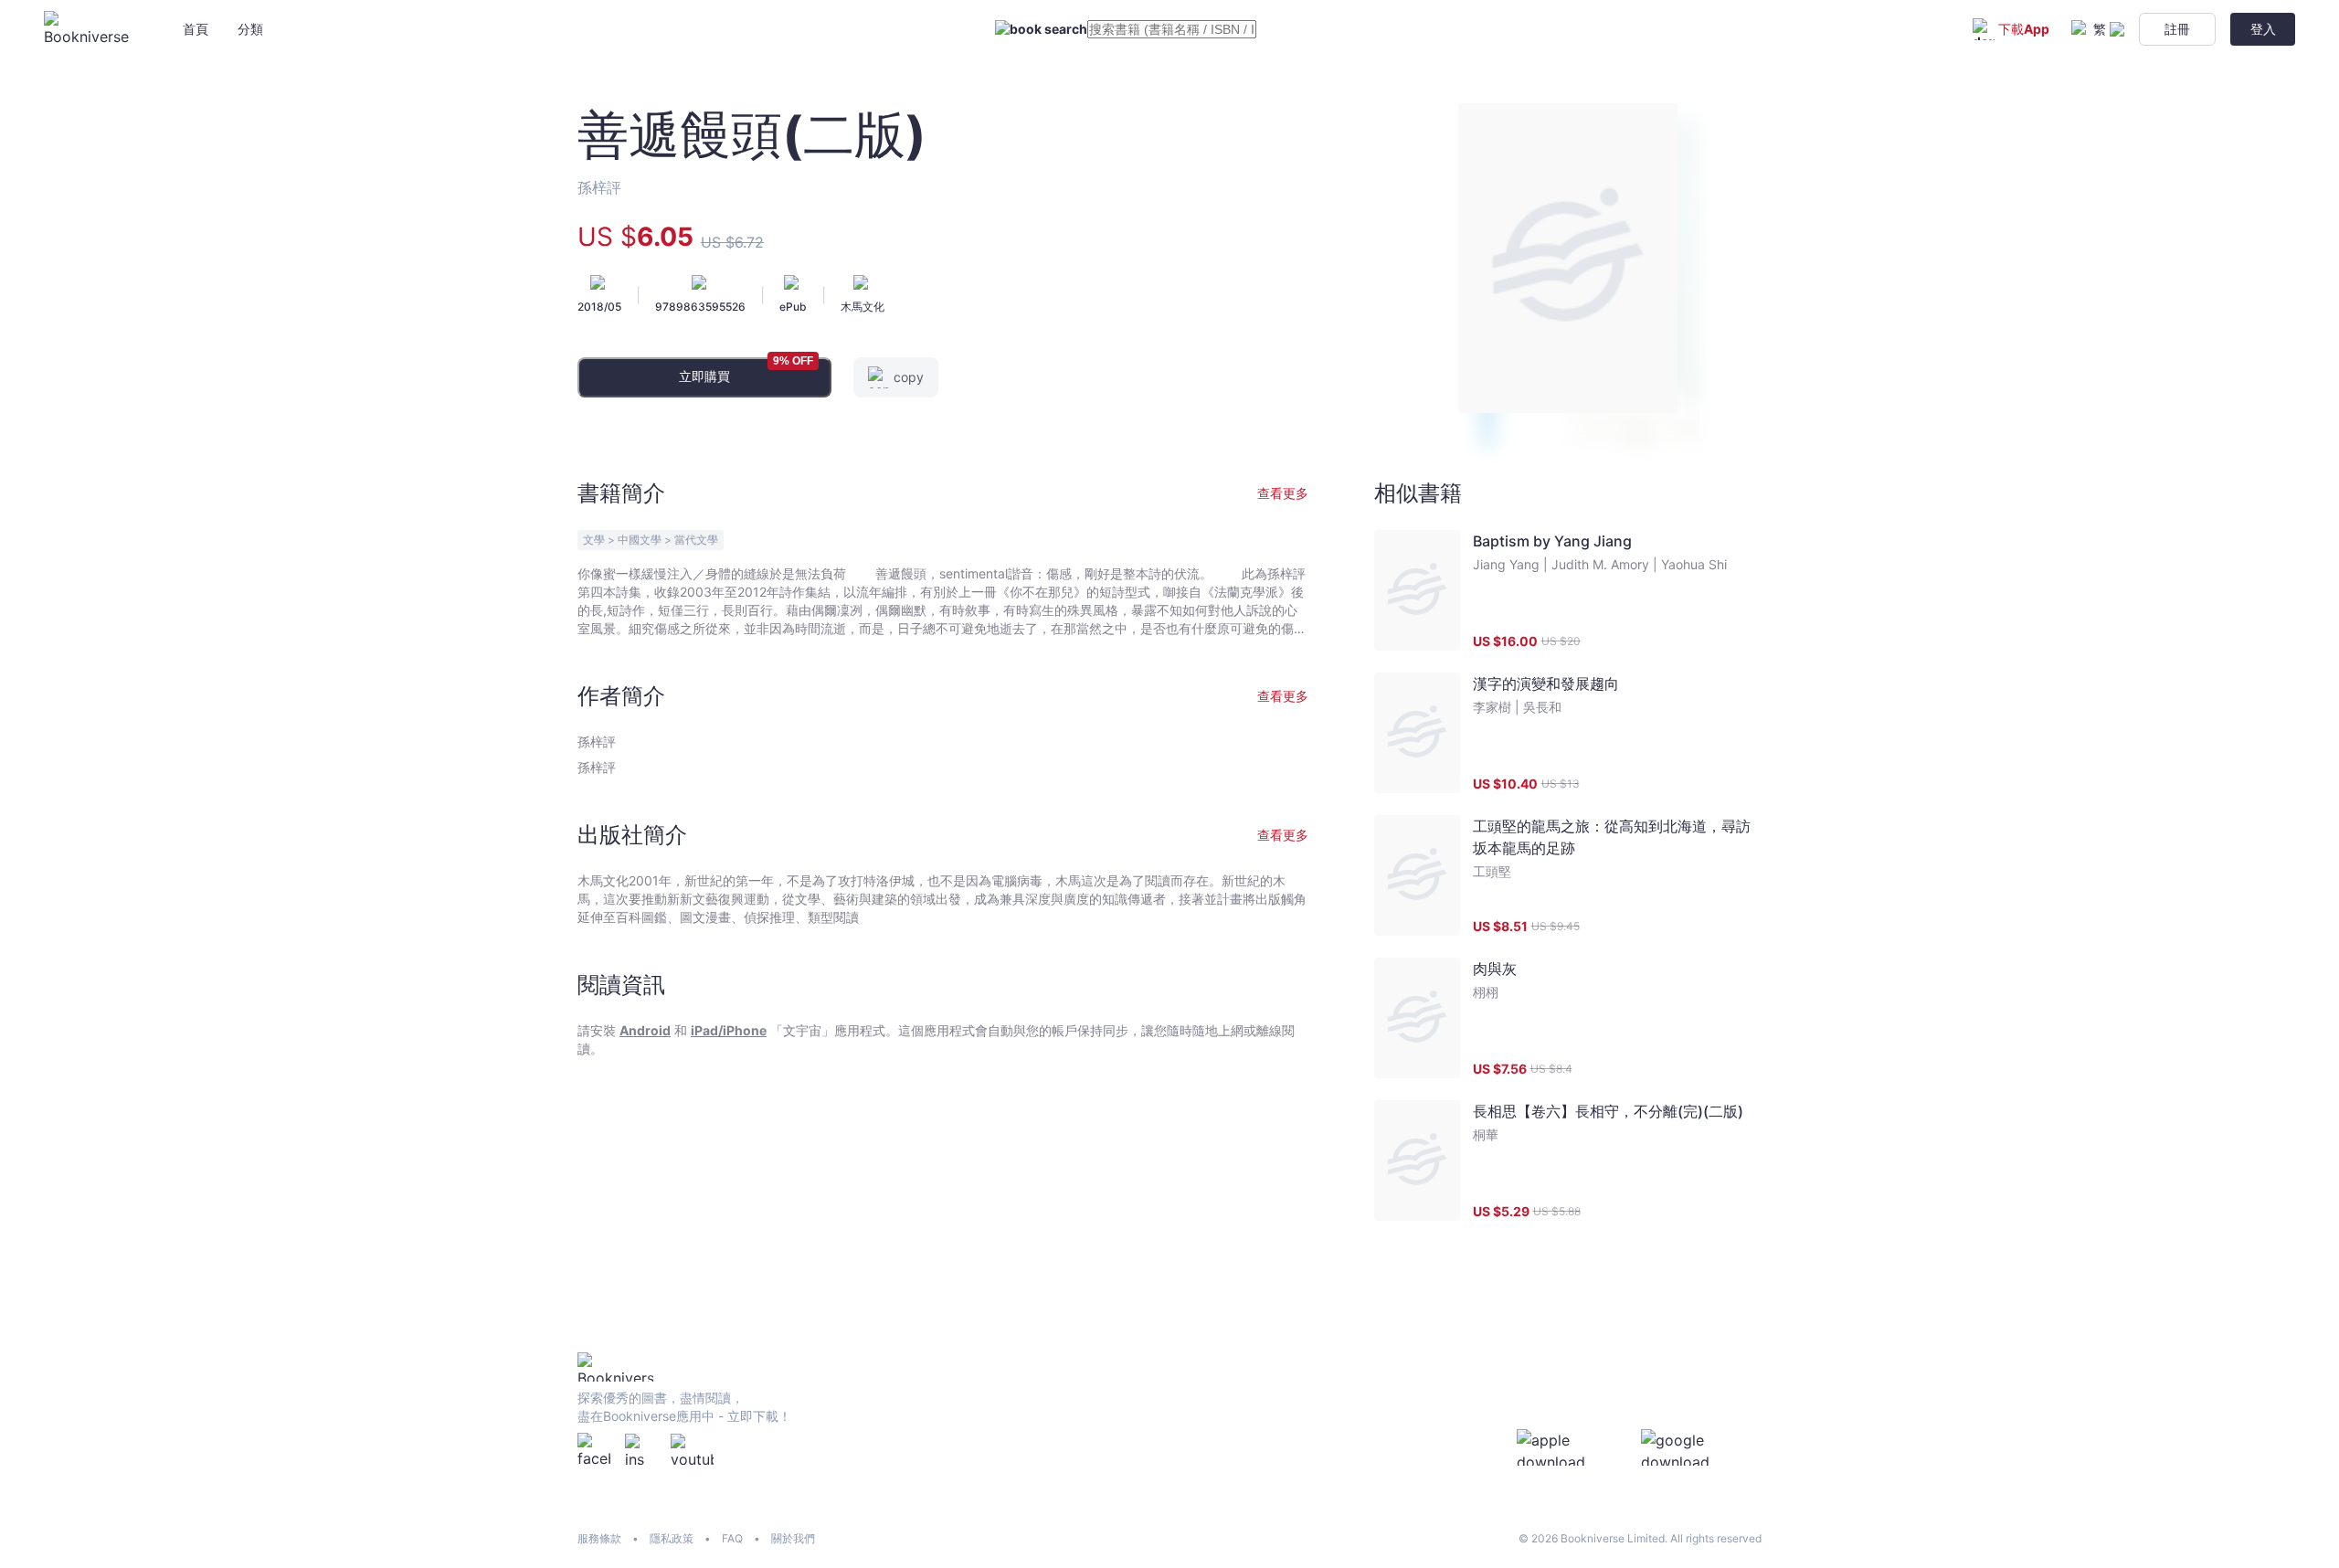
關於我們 (793, 1538)
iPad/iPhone (729, 1030)
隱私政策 (672, 1538)
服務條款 (599, 1538)
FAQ (732, 1538)
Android (645, 1030)
